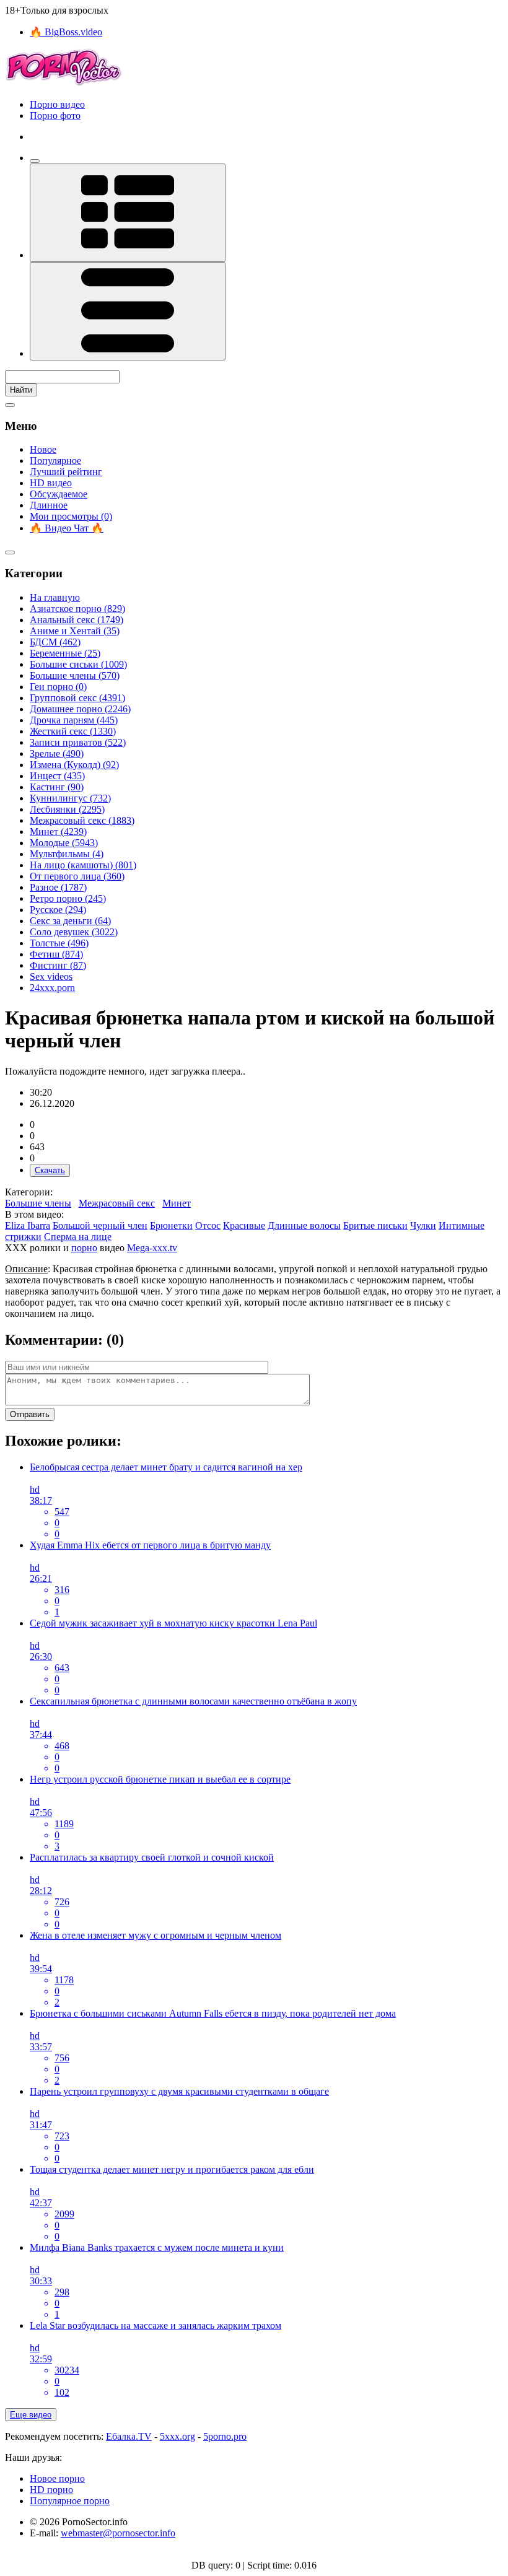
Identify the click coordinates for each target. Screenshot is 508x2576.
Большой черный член (100, 1225)
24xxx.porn (52, 988)
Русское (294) (58, 910)
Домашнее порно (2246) (80, 709)
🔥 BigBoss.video (66, 32)
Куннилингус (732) (70, 798)
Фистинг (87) (58, 965)
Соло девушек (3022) (74, 932)
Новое (43, 449)
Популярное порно (70, 2501)
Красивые (244, 1225)
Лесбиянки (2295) (67, 809)
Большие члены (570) (75, 675)
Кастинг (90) (57, 787)
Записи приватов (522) (78, 742)
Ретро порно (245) (68, 898)
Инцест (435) (57, 776)
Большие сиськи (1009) (78, 664)
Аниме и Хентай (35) (75, 631)
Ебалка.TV (129, 2436)
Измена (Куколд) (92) (74, 765)
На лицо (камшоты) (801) (83, 865)
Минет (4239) (58, 832)
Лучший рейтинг (66, 472)
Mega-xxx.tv (152, 1248)
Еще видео (31, 2415)
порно (84, 1248)
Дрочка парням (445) (74, 720)
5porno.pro (225, 2436)
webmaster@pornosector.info (118, 2533)
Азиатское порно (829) (77, 609)
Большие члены (38, 1203)
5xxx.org (177, 2436)
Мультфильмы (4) (67, 854)
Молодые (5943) (64, 843)
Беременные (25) (65, 653)
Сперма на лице (78, 1237)
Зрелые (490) (57, 753)
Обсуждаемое (59, 494)
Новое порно (57, 2478)
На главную (55, 597)
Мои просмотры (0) (71, 516)
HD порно (51, 2490)
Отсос (208, 1225)
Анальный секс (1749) (77, 620)
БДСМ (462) (55, 642)
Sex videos (51, 976)
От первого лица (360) (77, 876)
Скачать (50, 1170)
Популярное (55, 461)
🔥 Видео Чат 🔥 (67, 528)
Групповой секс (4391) (77, 698)
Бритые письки (375, 1225)
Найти (21, 390)
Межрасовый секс (117, 1203)
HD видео (51, 483)
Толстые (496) (59, 943)
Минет (177, 1203)
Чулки (423, 1225)
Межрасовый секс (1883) (82, 820)
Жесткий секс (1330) (73, 731)
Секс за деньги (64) (70, 921)
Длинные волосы (304, 1225)
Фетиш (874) (56, 954)
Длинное (49, 505)
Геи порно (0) (58, 687)
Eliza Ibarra (28, 1225)
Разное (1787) (58, 887)
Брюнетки (171, 1225)
